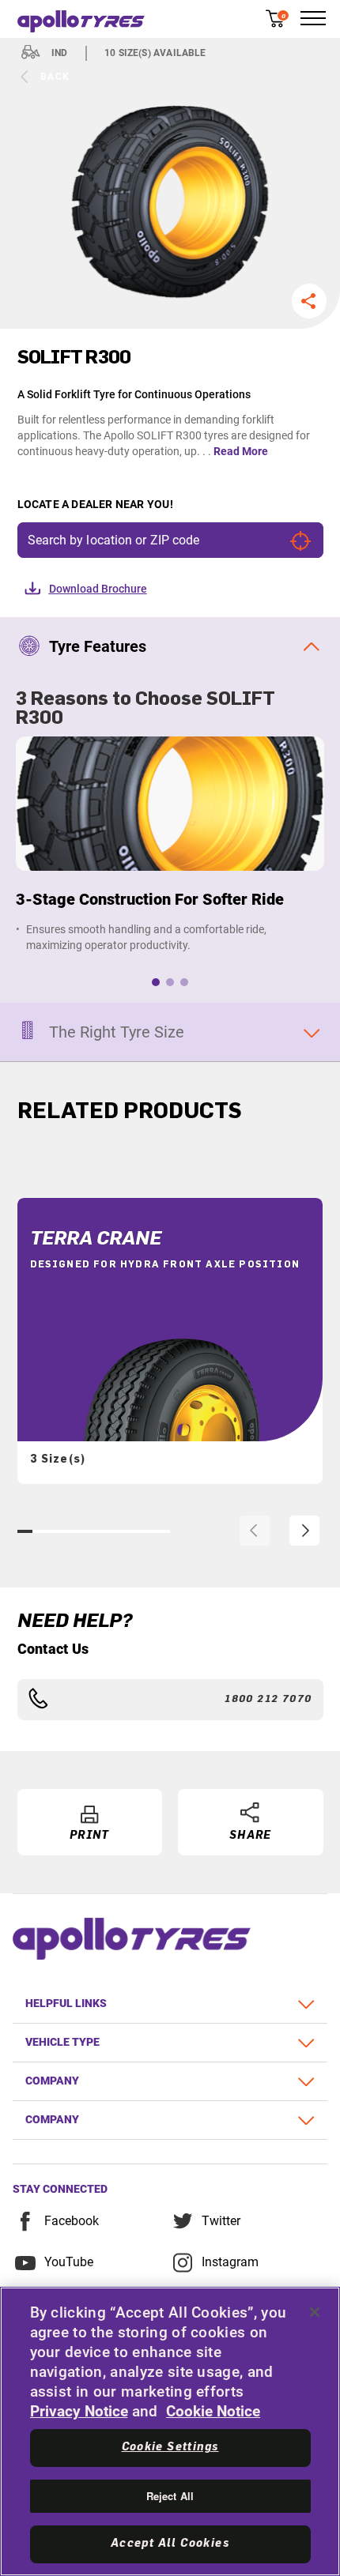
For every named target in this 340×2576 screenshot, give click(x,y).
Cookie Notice (213, 2411)
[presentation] (255, 1531)
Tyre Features (98, 646)
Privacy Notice (79, 2411)
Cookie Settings (170, 2447)
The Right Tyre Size (117, 1032)
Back (55, 77)
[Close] (315, 2312)
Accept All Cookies (170, 2544)
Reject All (170, 2496)
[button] (309, 301)
